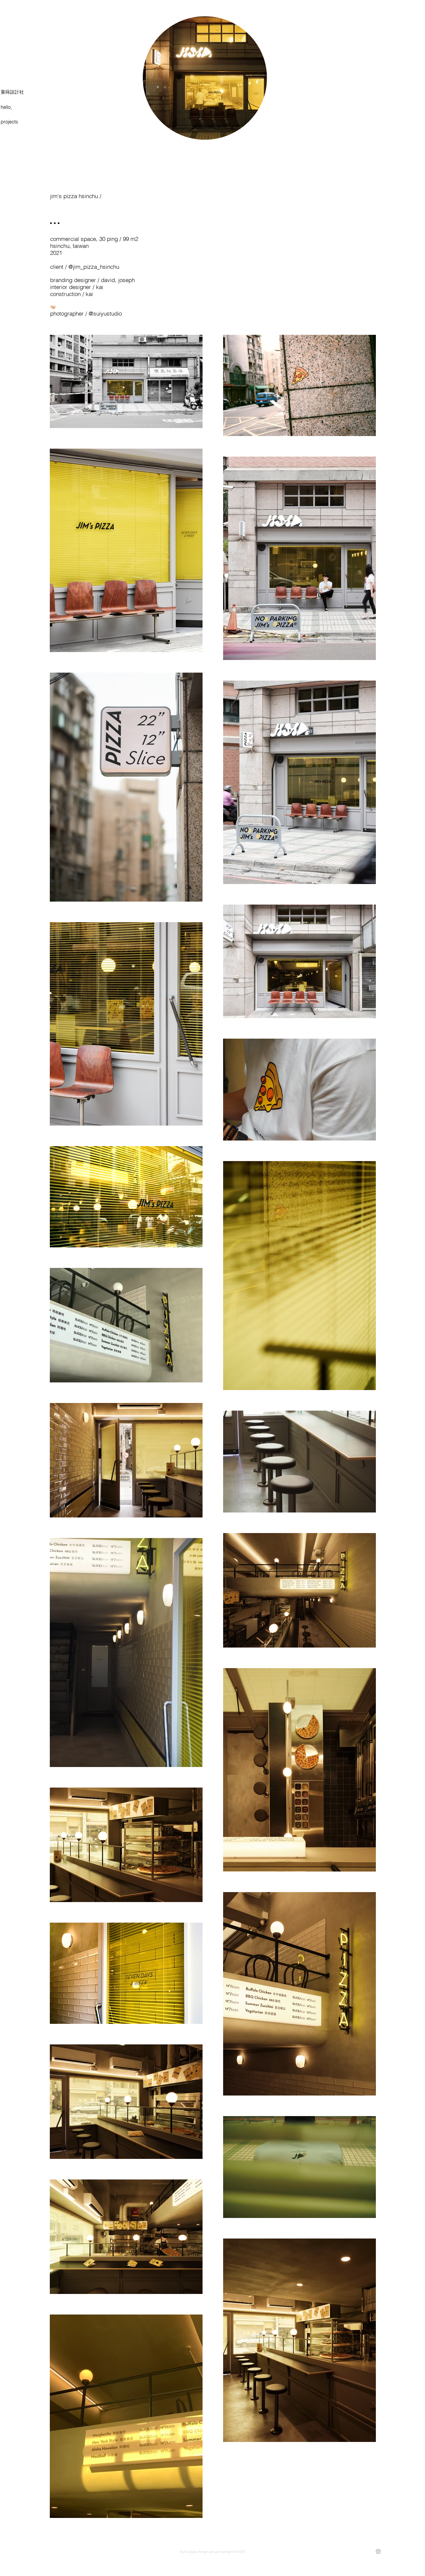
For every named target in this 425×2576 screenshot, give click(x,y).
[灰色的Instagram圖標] (378, 2551)
